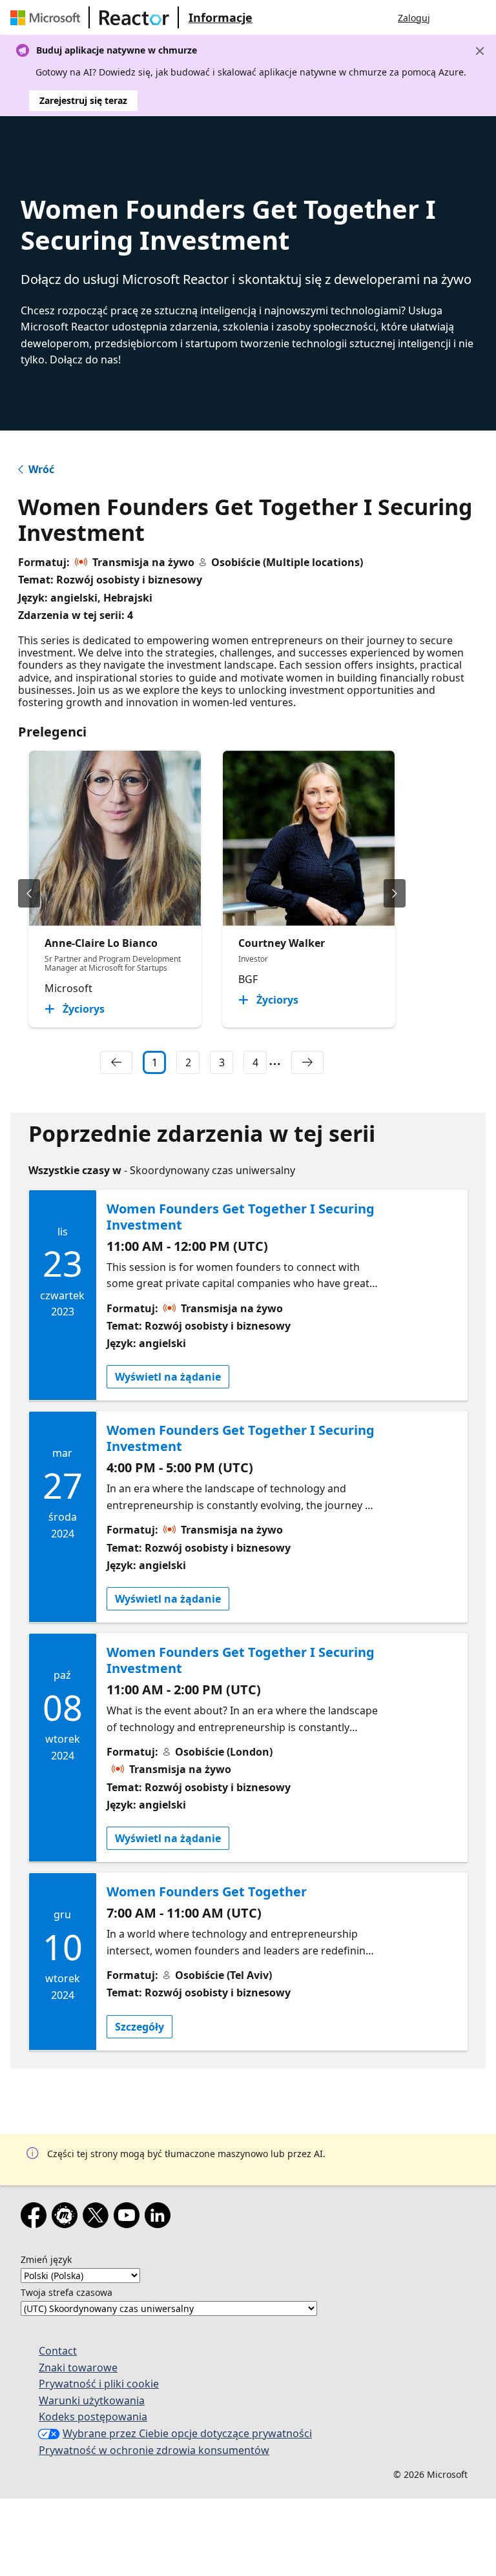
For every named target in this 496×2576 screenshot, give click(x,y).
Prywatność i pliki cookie (99, 2384)
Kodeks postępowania (93, 2417)
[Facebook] (36, 2218)
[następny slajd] (395, 893)
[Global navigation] (453, 17)
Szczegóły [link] (139, 2027)
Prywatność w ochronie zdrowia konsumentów (154, 2450)
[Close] (480, 51)
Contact (58, 2351)
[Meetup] (67, 2218)
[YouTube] (129, 2218)
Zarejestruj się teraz (83, 100)
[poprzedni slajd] (29, 893)
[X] (98, 2218)
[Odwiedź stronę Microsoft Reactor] (134, 17)
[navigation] (116, 1062)
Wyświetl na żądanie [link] (168, 1377)
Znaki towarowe (78, 2368)
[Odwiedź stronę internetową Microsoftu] (48, 17)
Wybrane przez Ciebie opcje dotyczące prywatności (187, 2433)
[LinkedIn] (160, 2218)
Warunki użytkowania (92, 2400)
